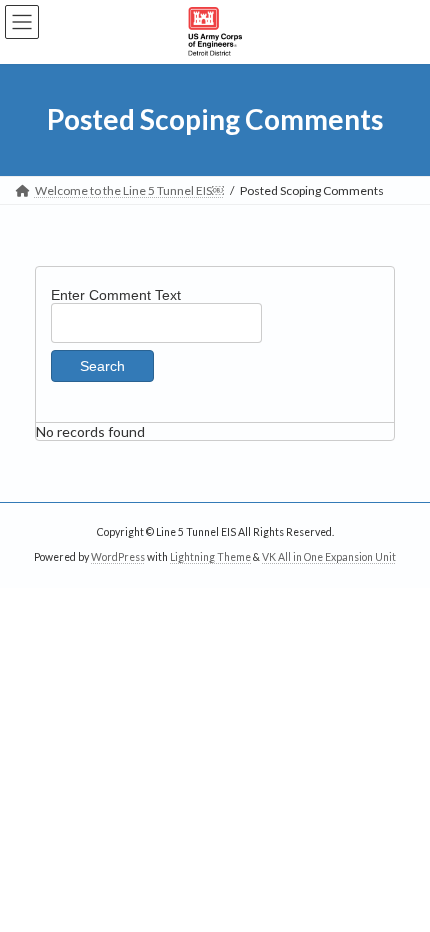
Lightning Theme (210, 557)
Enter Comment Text (116, 295)
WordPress (118, 557)
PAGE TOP (399, 883)
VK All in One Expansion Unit (329, 557)
